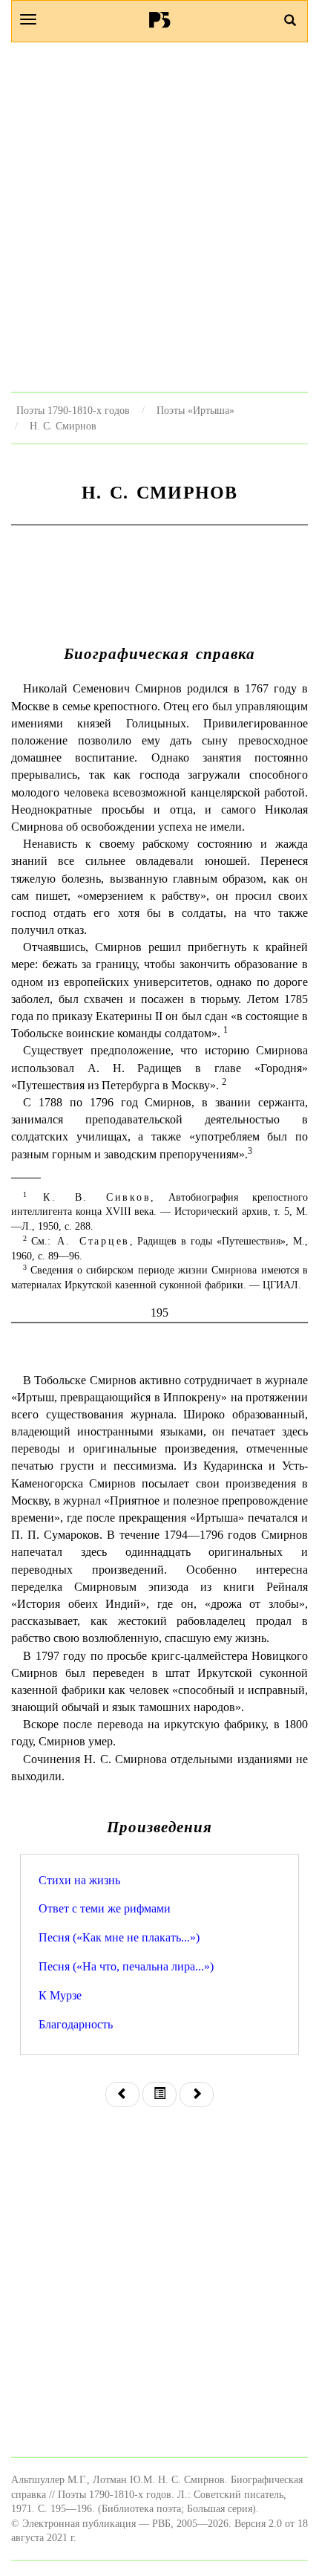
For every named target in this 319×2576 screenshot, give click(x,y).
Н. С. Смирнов (63, 426)
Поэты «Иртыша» (195, 410)
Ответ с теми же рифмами (105, 1908)
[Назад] (122, 2095)
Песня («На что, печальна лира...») (126, 1966)
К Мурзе (60, 1995)
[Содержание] (159, 2095)
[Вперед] (197, 2095)
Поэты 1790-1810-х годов (73, 410)
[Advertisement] (159, 217)
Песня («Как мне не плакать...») (119, 1937)
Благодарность (76, 2024)
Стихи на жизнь (79, 1880)
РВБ (160, 19)
